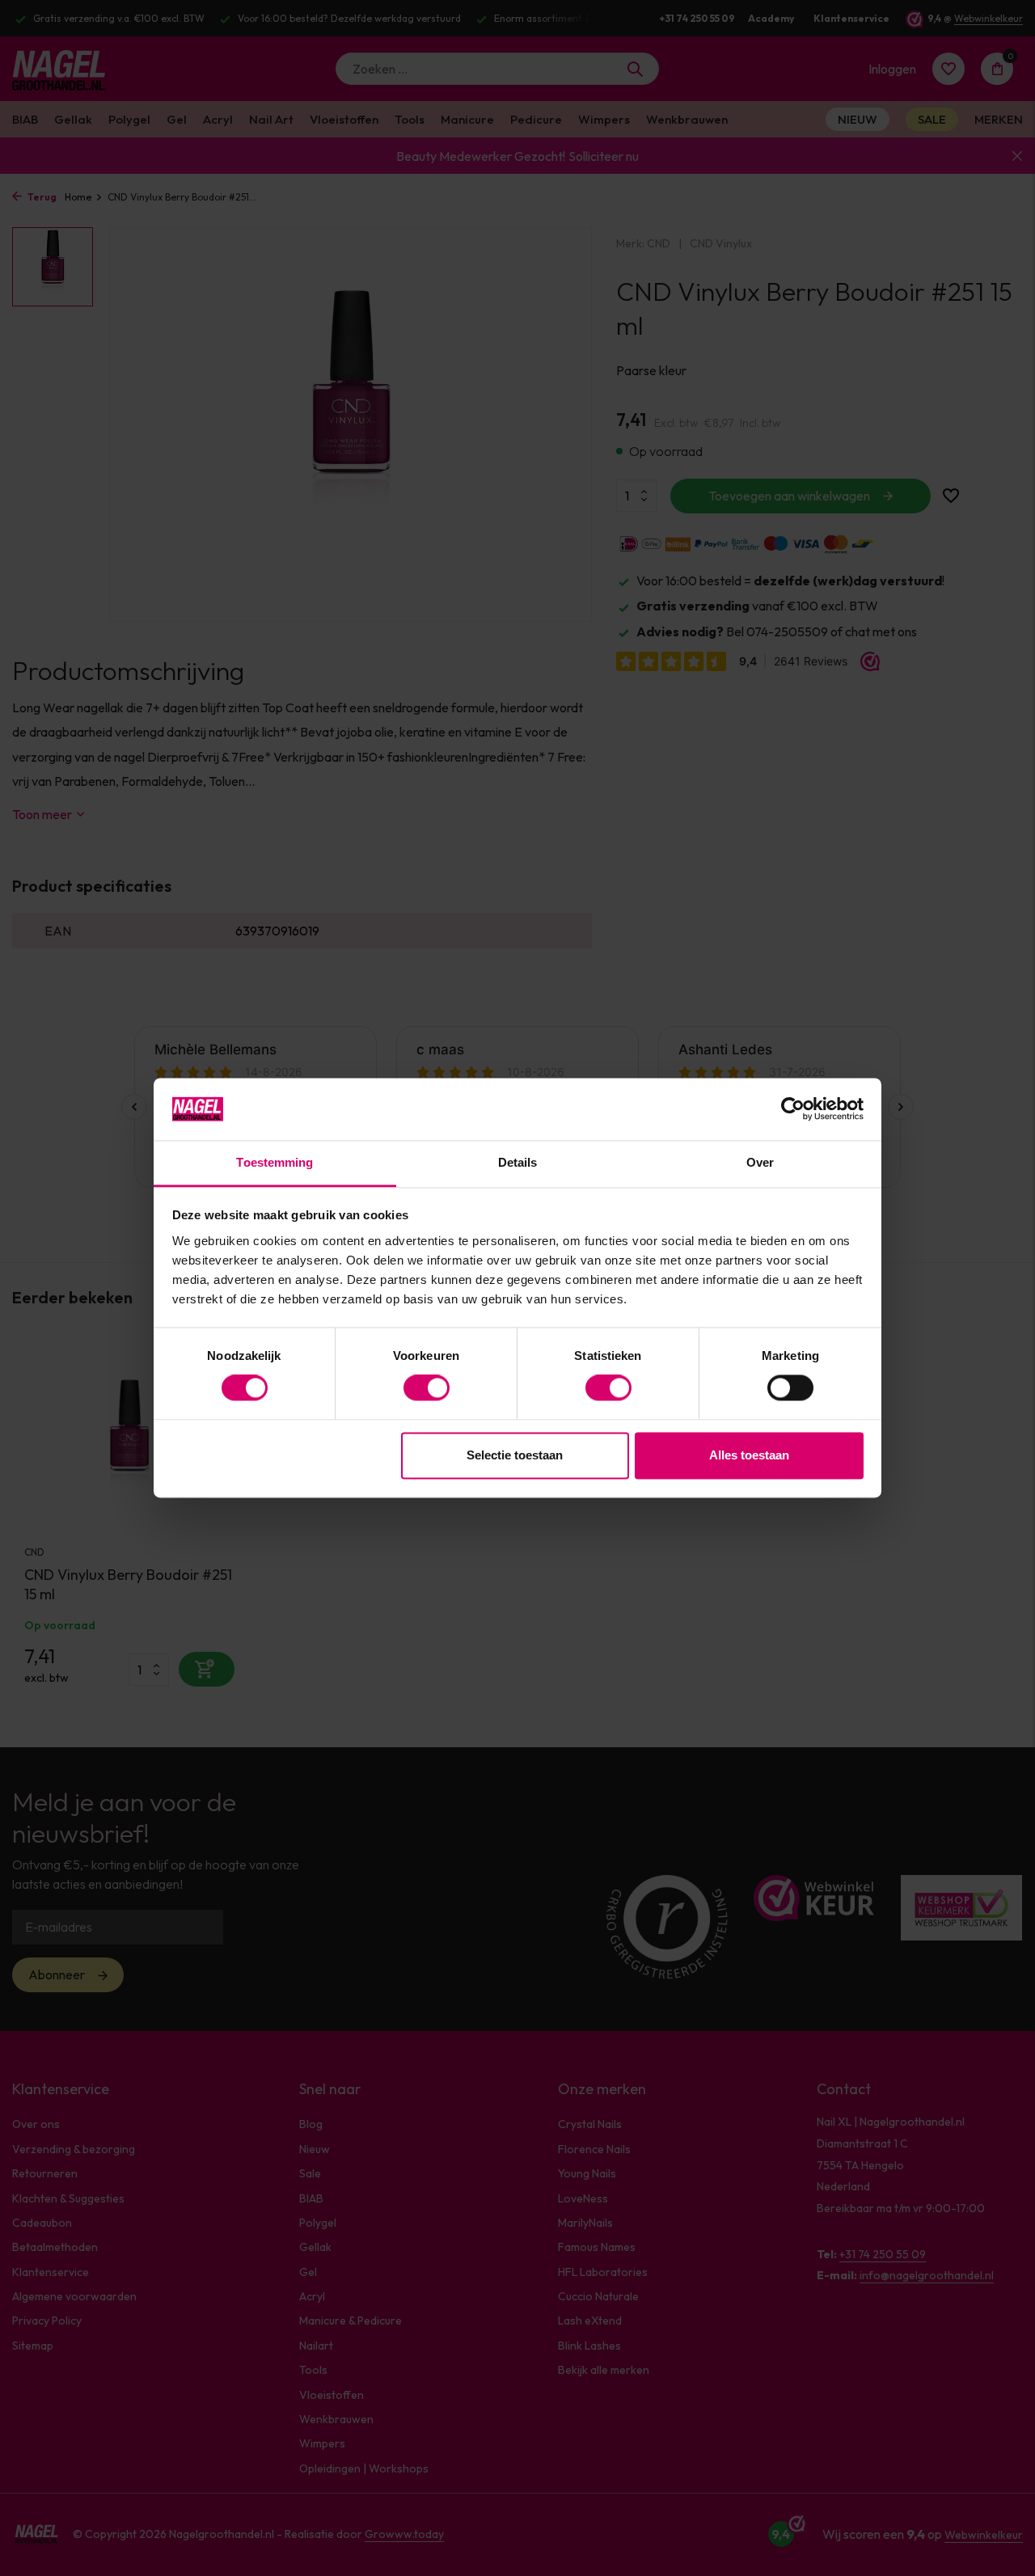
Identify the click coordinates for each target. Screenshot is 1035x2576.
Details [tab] (518, 1162)
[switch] (427, 1388)
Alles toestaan (749, 1455)
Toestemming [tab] (275, 1162)
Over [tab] (760, 1162)
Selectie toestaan (515, 1455)
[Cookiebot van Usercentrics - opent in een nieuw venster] (793, 1109)
